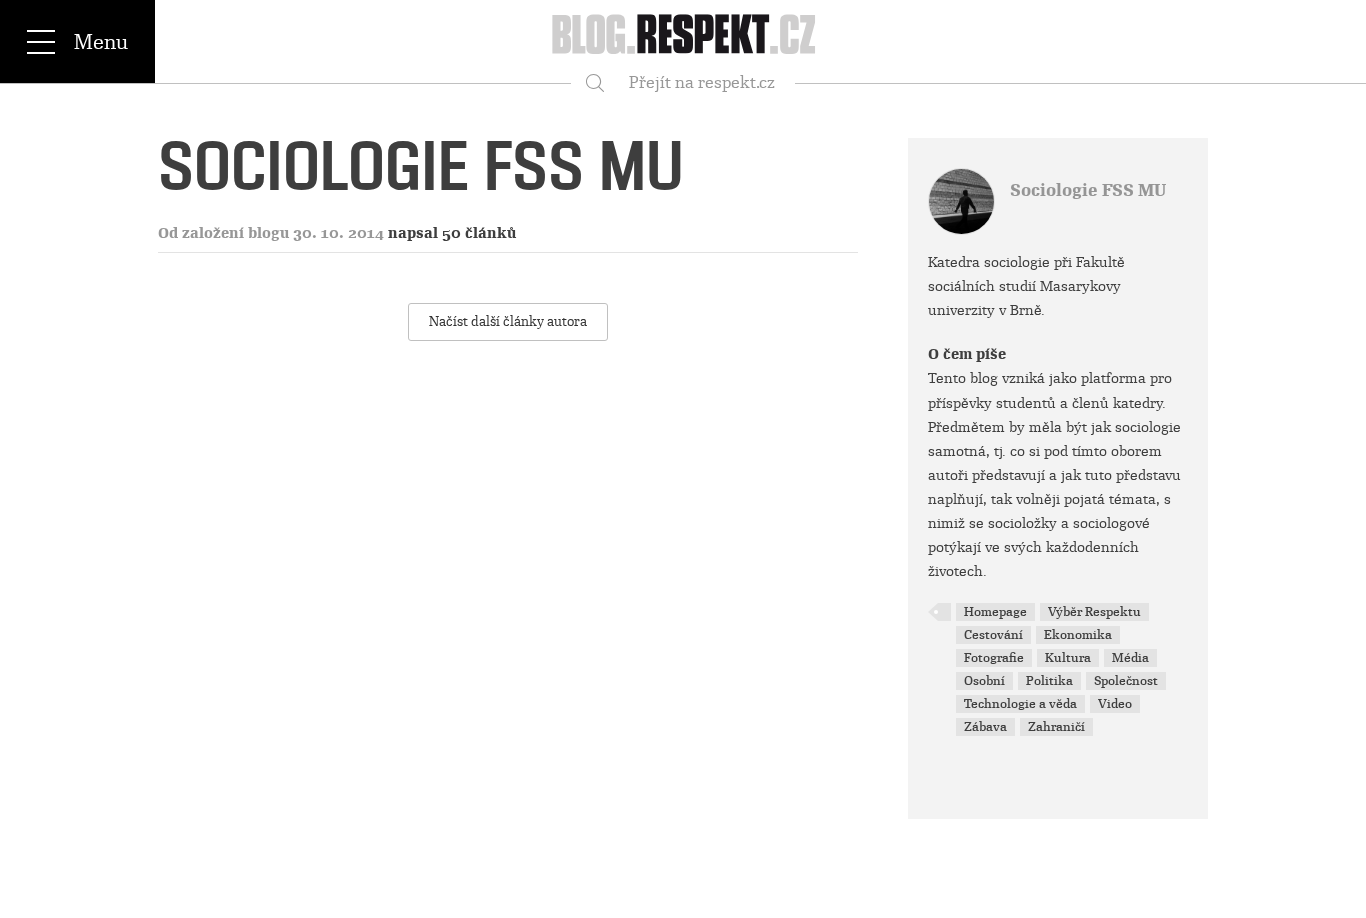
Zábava (985, 727)
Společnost (1126, 681)
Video (1115, 704)
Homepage (995, 612)
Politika (1049, 681)
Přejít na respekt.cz (702, 82)
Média (1130, 658)
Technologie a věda (1020, 704)
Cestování (993, 635)
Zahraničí (1056, 727)
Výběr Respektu (1094, 612)
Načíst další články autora (508, 321)
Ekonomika (1078, 635)
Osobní (984, 681)
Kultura (1068, 658)
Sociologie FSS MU (1088, 190)
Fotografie (994, 658)
